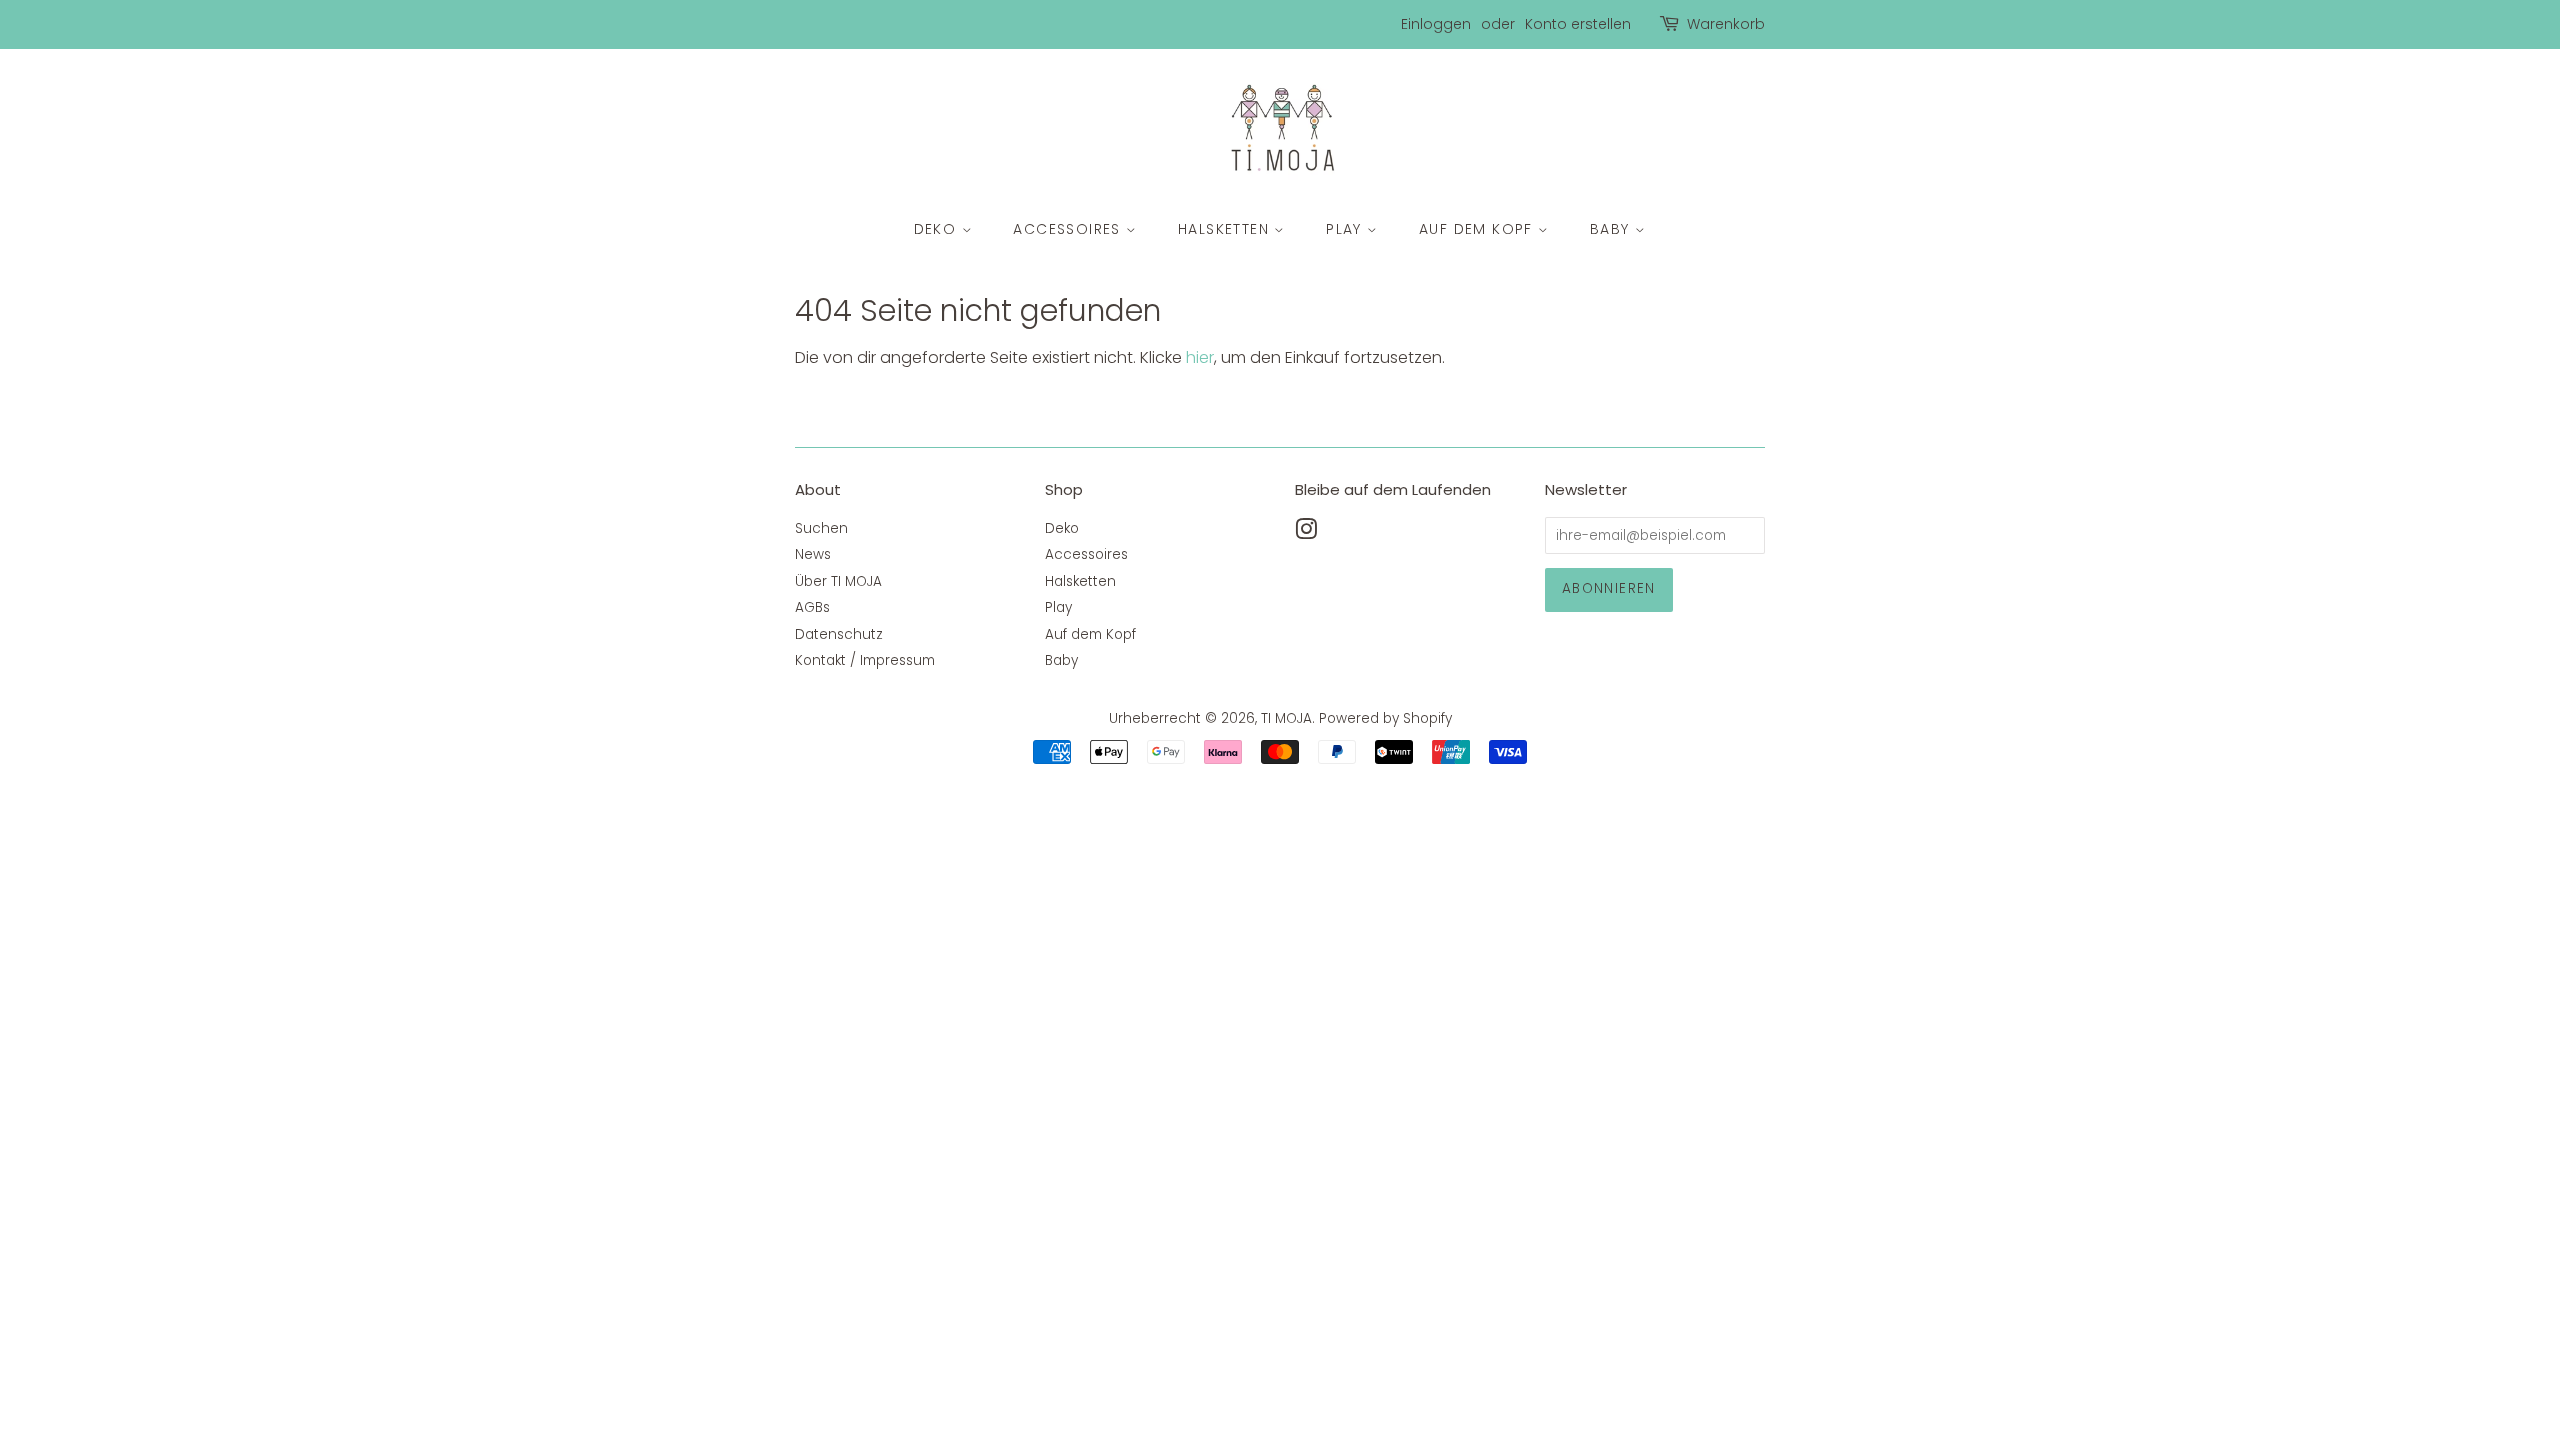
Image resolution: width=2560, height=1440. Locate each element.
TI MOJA (1286, 718)
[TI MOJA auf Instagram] (1306, 533)
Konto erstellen (1578, 24)
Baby (1612, 229)
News (813, 554)
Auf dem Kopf (1478, 229)
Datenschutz (839, 634)
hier (1200, 357)
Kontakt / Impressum (865, 660)
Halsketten (1226, 229)
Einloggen (1436, 24)
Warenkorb (1726, 24)
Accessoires (1069, 229)
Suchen (821, 528)
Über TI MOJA (838, 581)
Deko (938, 229)
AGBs (812, 607)
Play (1346, 229)
